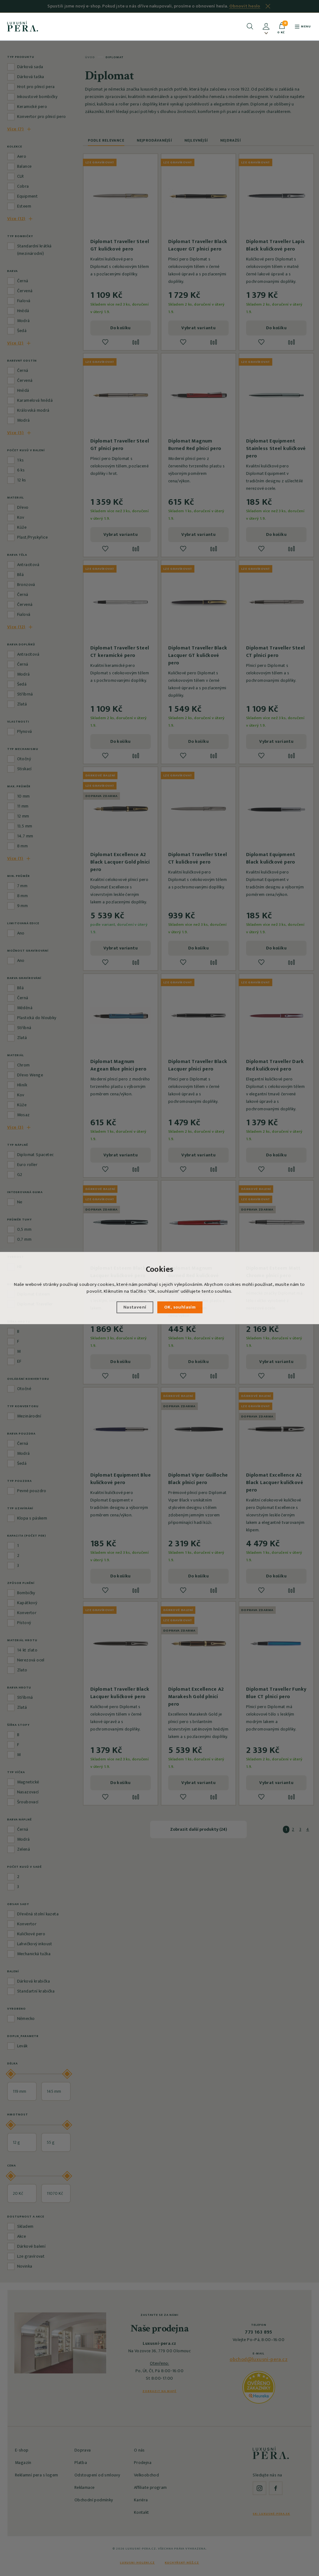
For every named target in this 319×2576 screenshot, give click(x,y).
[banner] (23, 26)
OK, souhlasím (180, 1307)
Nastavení (135, 1307)
